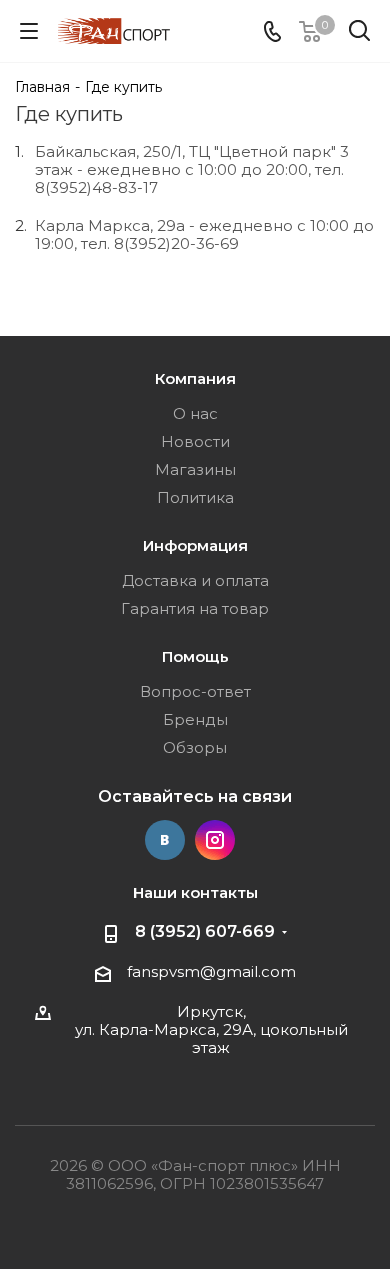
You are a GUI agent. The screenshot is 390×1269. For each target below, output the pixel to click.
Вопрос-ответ (195, 691)
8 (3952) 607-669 (205, 931)
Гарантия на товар (195, 608)
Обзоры (195, 747)
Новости (195, 441)
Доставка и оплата (195, 580)
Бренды (195, 719)
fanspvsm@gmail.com (211, 971)
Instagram (215, 840)
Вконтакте (165, 840)
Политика (195, 497)
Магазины (195, 469)
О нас (195, 413)
